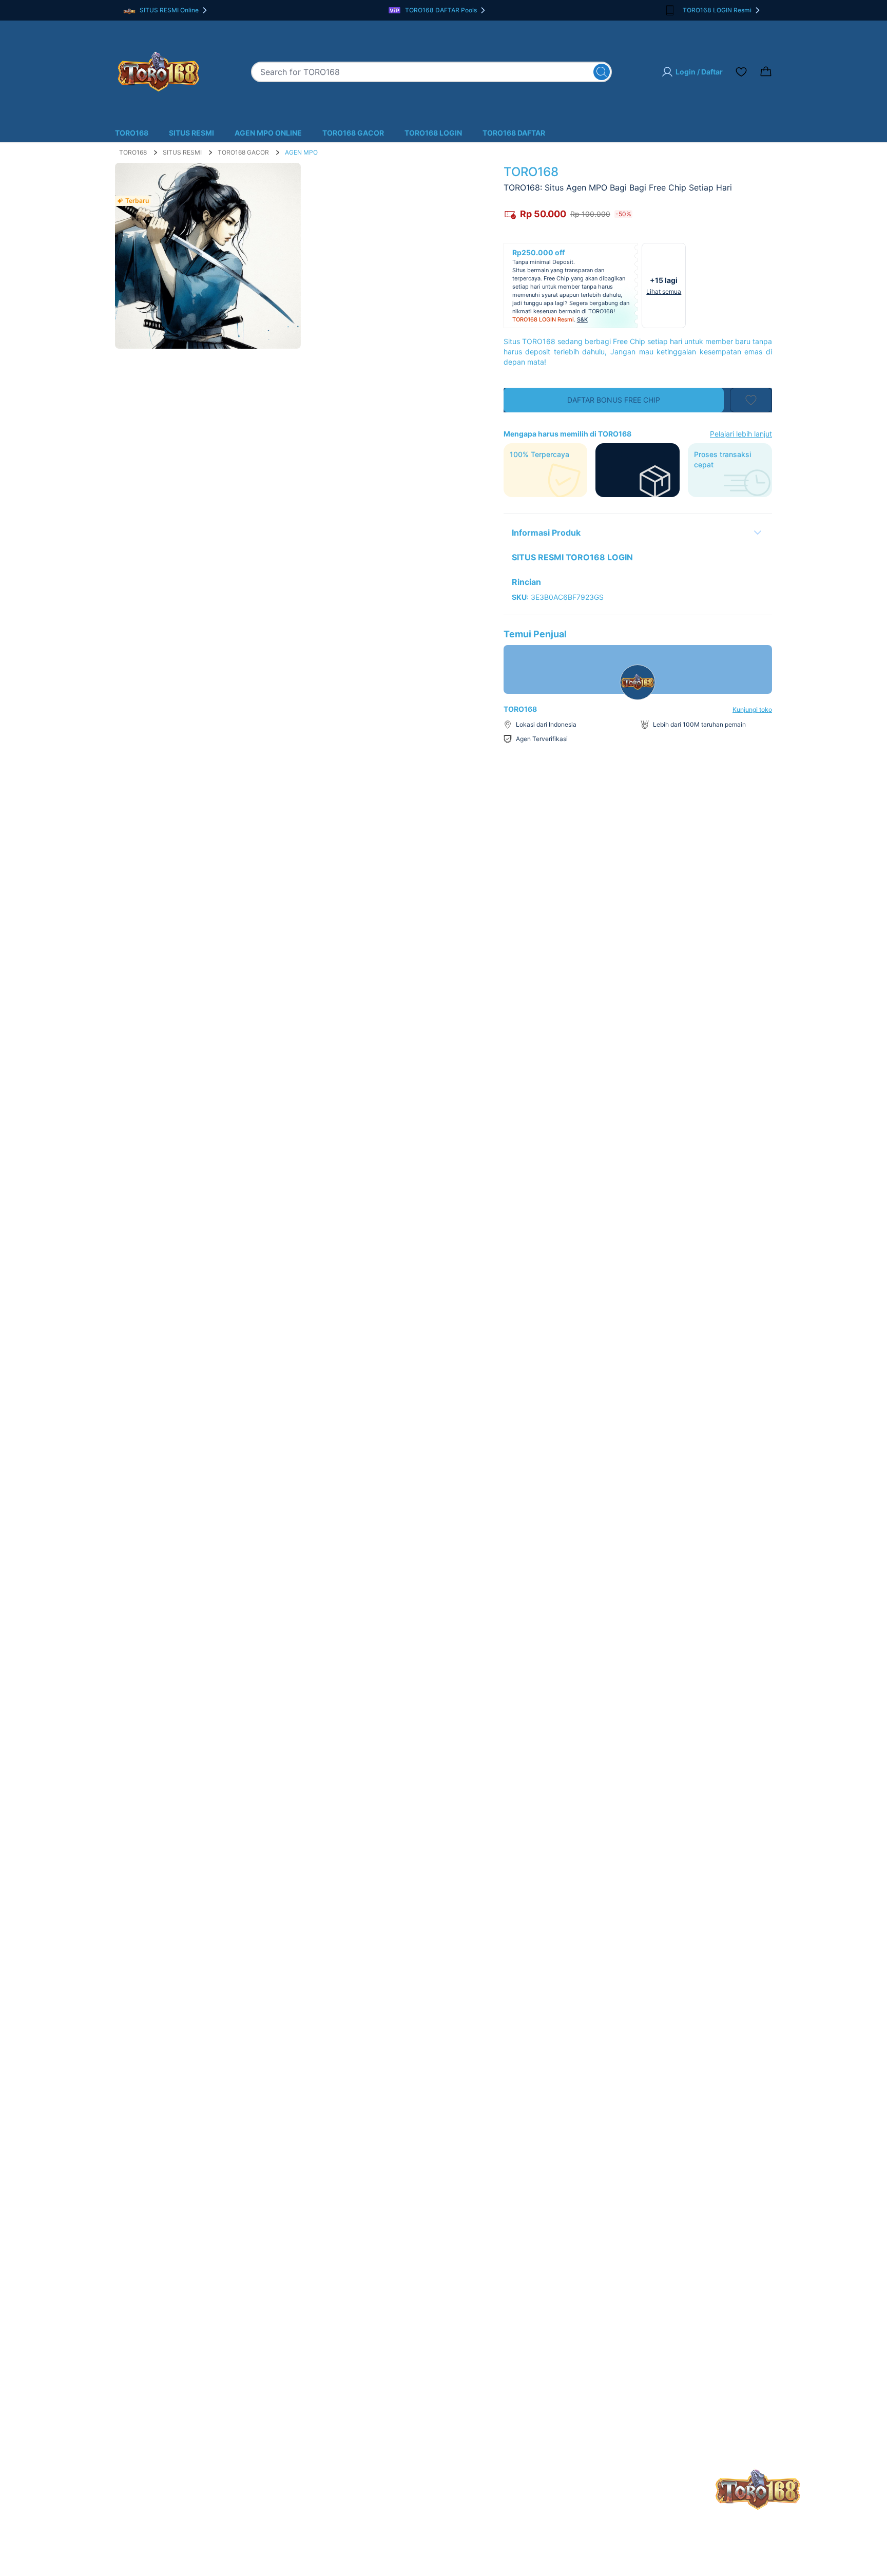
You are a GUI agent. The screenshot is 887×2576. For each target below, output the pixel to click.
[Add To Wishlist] (751, 400)
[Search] (602, 72)
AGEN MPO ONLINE (268, 133)
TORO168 (132, 133)
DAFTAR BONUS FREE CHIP (614, 400)
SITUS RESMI (191, 133)
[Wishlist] (741, 72)
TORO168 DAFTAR (514, 133)
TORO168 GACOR (353, 133)
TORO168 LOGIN (433, 133)
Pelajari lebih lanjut (741, 434)
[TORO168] (158, 72)
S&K (582, 319)
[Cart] (766, 72)
